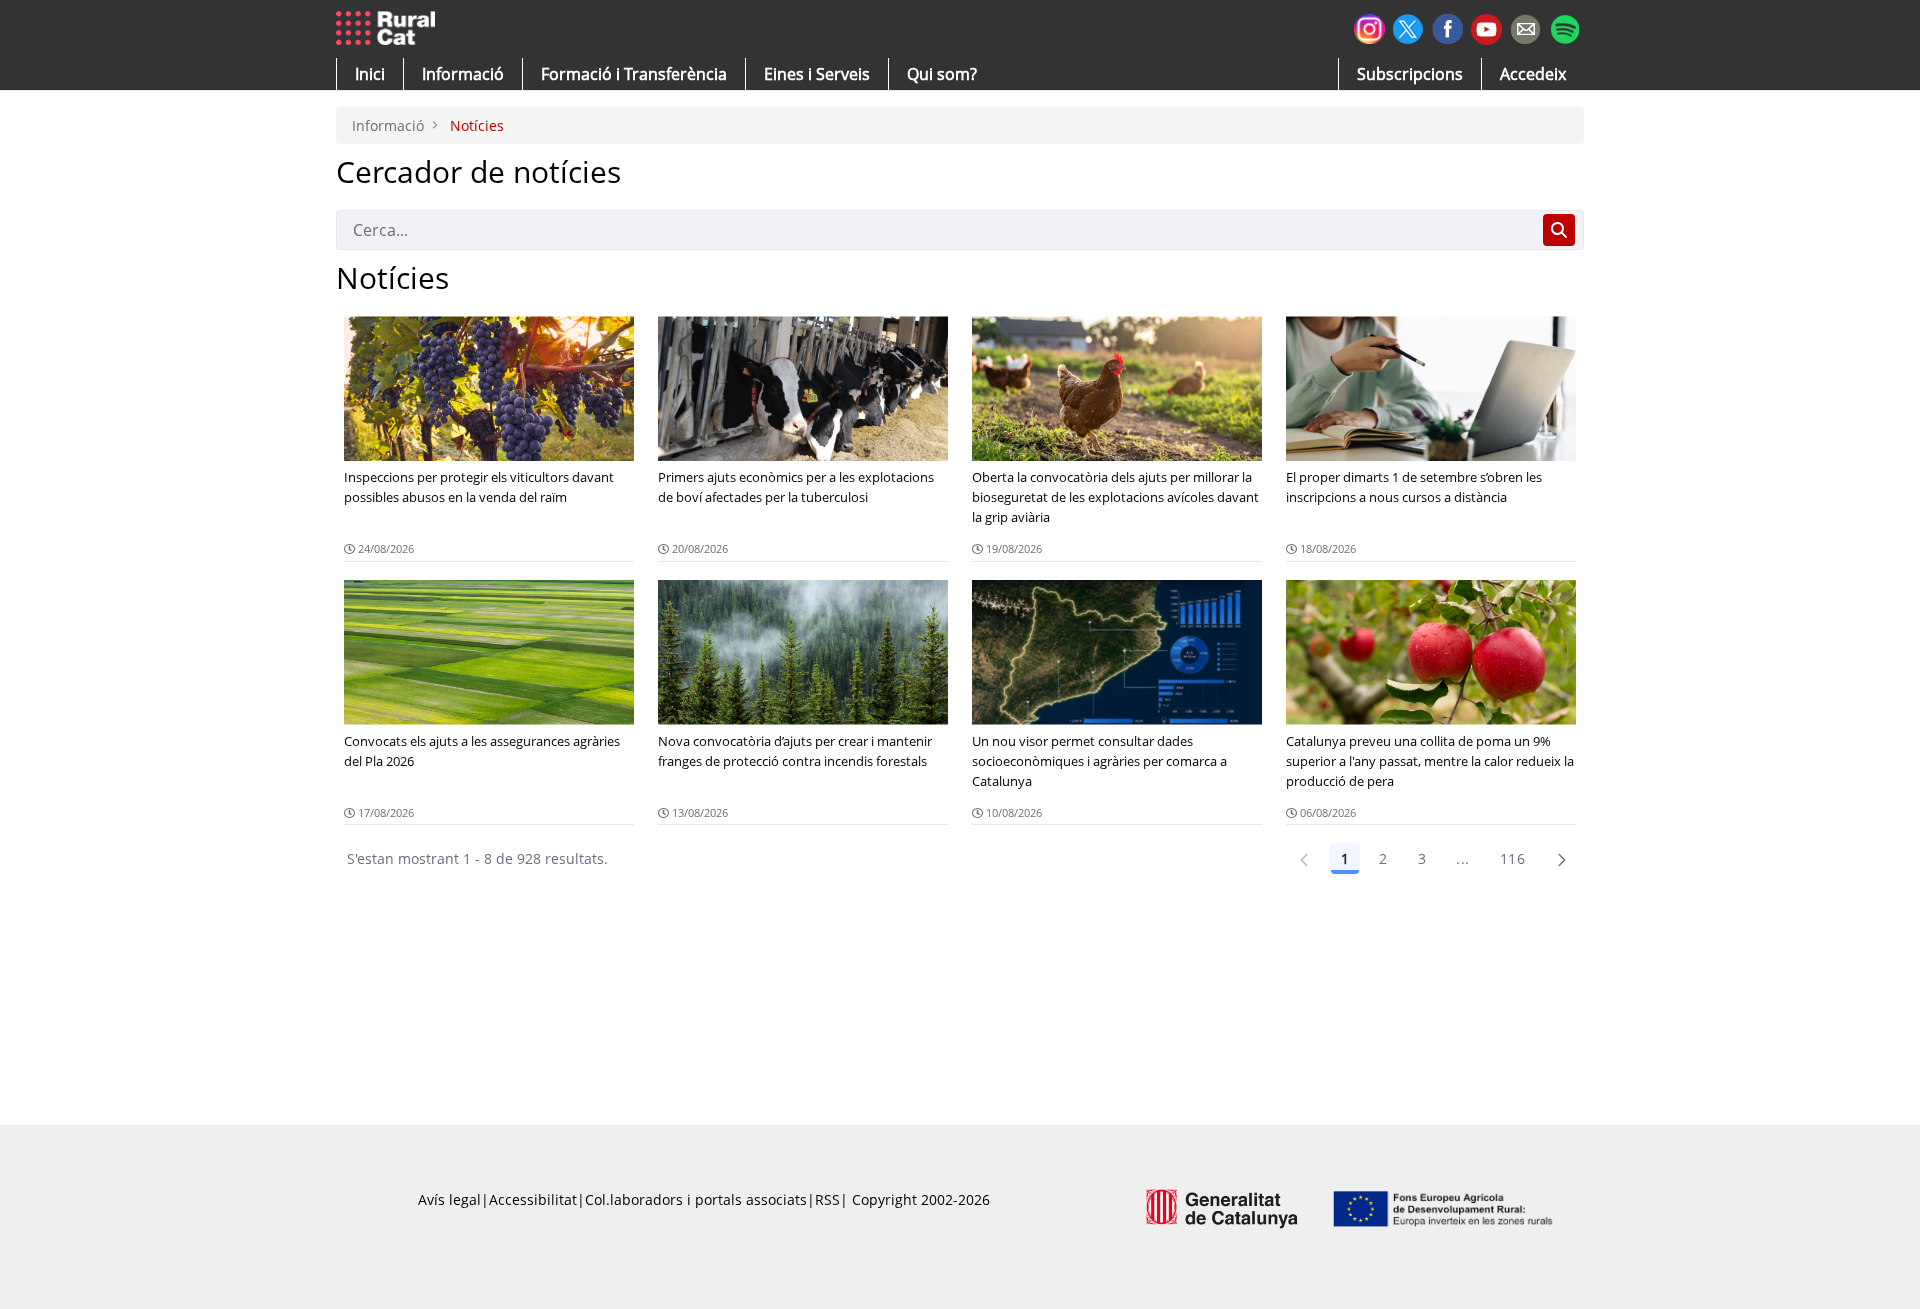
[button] (370, 74)
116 (1512, 858)
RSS (827, 1199)
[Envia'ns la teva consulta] (1525, 26)
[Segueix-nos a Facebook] (1447, 26)
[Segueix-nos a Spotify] (1564, 26)
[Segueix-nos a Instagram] (1369, 26)
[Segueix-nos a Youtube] (1486, 27)
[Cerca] (1559, 230)
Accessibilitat (533, 1199)
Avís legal (449, 1199)
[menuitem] (634, 74)
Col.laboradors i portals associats (696, 1199)
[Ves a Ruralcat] (389, 29)
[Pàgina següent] (1562, 859)
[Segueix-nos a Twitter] (1408, 26)
